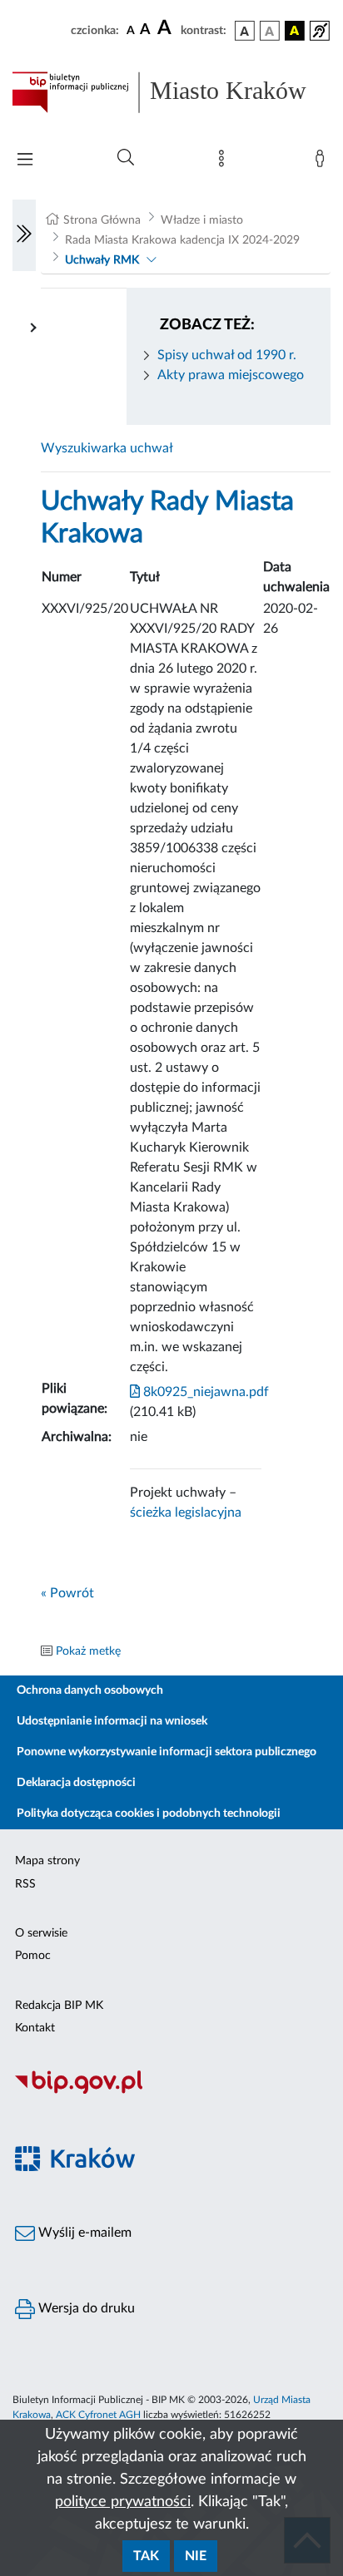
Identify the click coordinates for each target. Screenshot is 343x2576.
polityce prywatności (123, 2502)
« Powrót (67, 1593)
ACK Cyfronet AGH (98, 2415)
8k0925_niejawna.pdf (204, 1392)
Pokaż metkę (88, 1651)
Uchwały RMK (102, 260)
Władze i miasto (202, 220)
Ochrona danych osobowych (90, 1690)
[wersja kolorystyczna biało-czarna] (270, 31)
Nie (196, 2556)
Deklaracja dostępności (76, 1783)
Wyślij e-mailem (83, 2233)
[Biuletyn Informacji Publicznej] (171, 2091)
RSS (25, 1884)
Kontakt (35, 2028)
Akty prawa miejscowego (231, 375)
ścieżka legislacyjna (186, 1513)
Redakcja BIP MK (59, 2006)
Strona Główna (102, 220)
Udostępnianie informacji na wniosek (112, 1721)
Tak (146, 2556)
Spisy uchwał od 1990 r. (227, 355)
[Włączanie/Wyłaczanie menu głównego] (25, 161)
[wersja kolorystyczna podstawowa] (245, 31)
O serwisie (41, 1933)
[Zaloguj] (323, 162)
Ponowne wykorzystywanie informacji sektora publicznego (167, 1752)
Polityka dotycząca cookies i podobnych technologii (149, 1814)
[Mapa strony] (225, 162)
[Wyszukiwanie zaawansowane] (126, 158)
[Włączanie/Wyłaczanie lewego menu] (24, 235)
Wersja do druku (85, 2308)
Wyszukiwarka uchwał (107, 448)
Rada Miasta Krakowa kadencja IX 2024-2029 (182, 240)
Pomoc (33, 1956)
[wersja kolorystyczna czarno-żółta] (295, 31)
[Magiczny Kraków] (171, 2168)
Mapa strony (47, 1861)
